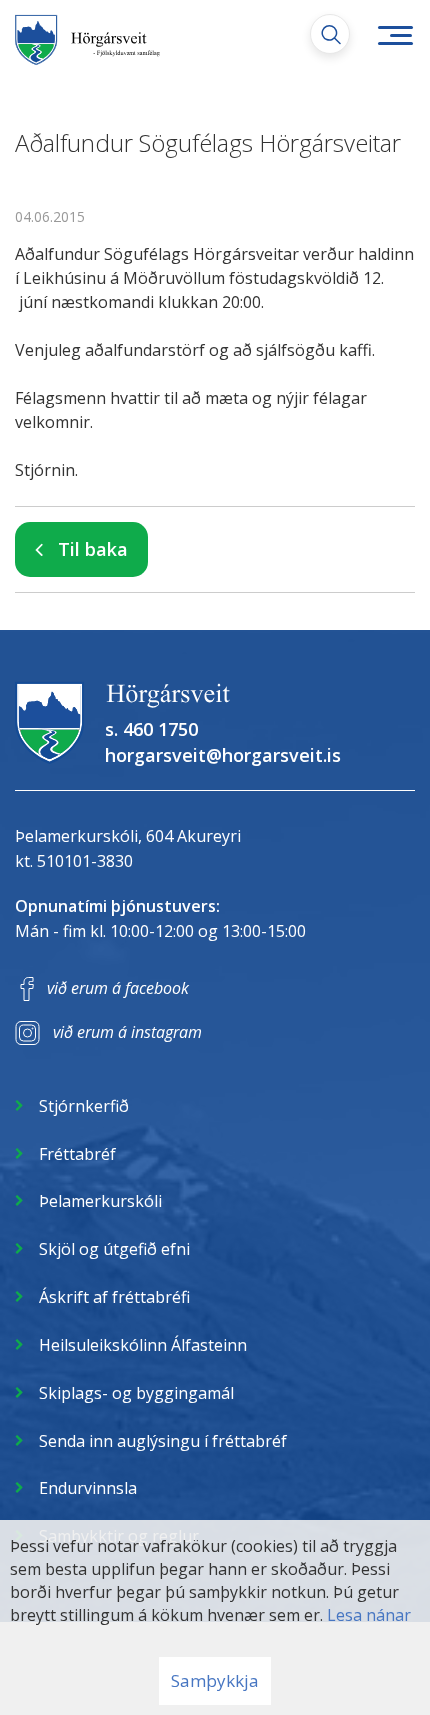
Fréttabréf (77, 1154)
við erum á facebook (118, 988)
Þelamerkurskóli (100, 1201)
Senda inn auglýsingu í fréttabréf (163, 1441)
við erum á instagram (127, 1032)
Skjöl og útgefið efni (114, 1249)
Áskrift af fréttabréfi (114, 1297)
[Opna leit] (330, 34)
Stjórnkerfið (84, 1106)
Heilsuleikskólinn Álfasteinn (143, 1345)
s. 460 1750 (151, 729)
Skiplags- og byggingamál (136, 1393)
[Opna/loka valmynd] (395, 35)
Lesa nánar (369, 1615)
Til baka (93, 549)
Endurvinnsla (88, 1488)
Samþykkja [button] (215, 1680)
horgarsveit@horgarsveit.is (223, 755)
